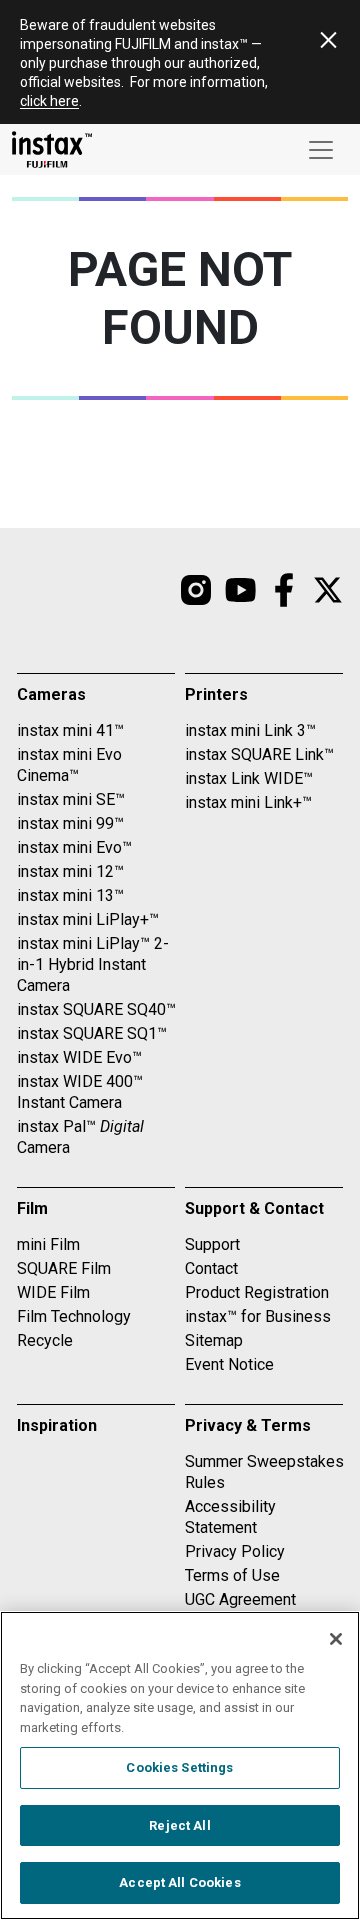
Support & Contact (254, 1208)
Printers (216, 694)
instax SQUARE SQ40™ (96, 1009)
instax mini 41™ (70, 730)
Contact (211, 1268)
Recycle (45, 1340)
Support (212, 1244)
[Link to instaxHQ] (240, 590)
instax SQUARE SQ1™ (92, 1033)
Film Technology (74, 1316)
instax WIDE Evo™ (79, 1057)
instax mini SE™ (71, 799)
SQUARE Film (64, 1268)
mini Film (48, 1244)
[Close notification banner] (328, 40)
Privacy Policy (235, 1551)
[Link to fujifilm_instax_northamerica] (196, 590)
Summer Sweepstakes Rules (264, 1472)
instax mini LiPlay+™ (88, 919)
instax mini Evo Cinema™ (69, 765)
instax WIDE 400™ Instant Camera (80, 1092)
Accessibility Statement (230, 1517)
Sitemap (214, 1340)
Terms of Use (232, 1575)
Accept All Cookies (179, 1882)
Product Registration (257, 1292)
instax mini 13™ (70, 895)
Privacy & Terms (248, 1425)
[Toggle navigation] (321, 150)
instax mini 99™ (70, 823)
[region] (180, 1765)
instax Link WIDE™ (249, 778)
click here (49, 101)
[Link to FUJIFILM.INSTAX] (284, 590)
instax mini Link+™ (248, 802)
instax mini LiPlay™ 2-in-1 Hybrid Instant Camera (93, 964)
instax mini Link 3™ (250, 730)
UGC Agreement (240, 1599)
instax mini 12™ (70, 871)
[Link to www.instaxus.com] (52, 149)
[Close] (336, 1639)
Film (32, 1208)
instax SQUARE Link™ (259, 754)
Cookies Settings (179, 1767)
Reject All (179, 1825)
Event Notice (229, 1364)
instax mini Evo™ (74, 847)
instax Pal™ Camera (80, 1137)
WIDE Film (53, 1292)
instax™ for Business (258, 1316)
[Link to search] (328, 590)
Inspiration (57, 1425)
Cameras (51, 694)
